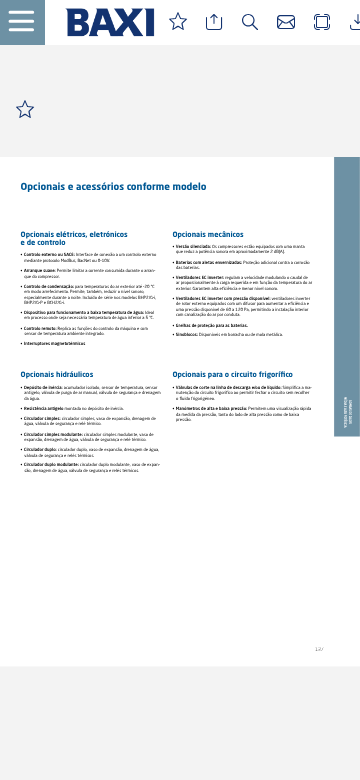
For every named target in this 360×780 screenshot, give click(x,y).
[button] (30, 22)
